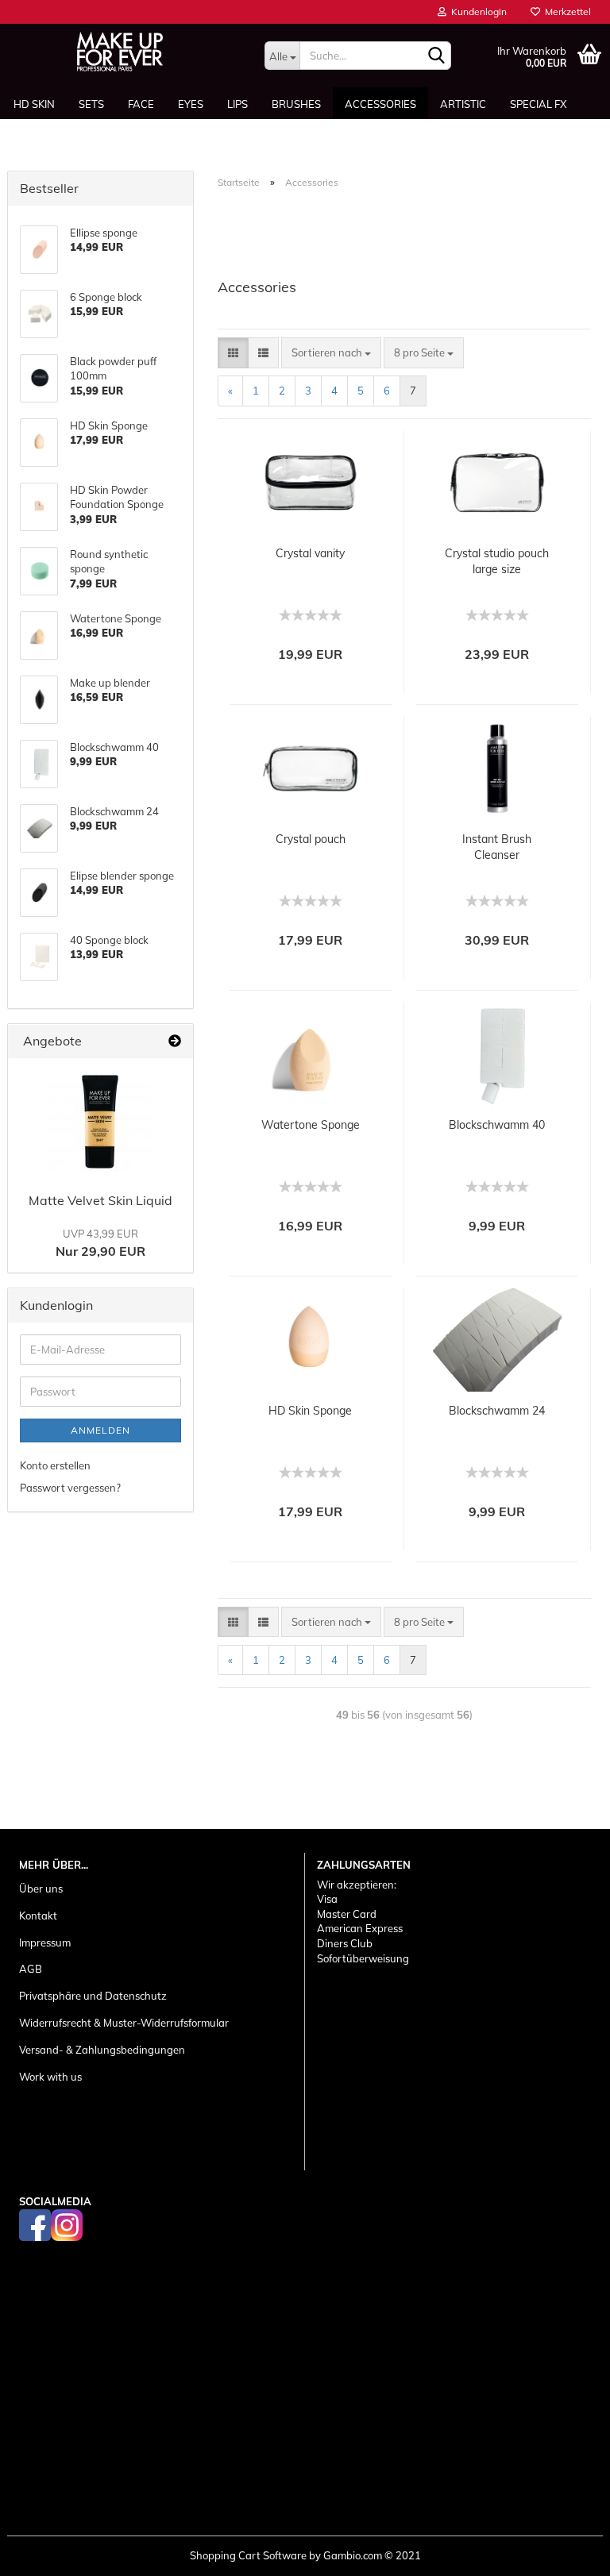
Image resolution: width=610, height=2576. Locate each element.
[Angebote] (175, 1041)
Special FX (538, 104)
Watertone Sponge (311, 1125)
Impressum (45, 1943)
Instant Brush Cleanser (497, 847)
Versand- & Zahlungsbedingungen (102, 2050)
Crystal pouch (311, 839)
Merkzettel (566, 12)
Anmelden (100, 1430)
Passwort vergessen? (70, 1488)
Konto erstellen (55, 1465)
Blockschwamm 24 (497, 1411)
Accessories (380, 104)
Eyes (191, 104)
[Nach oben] (566, 2552)
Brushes (296, 104)
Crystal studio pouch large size (497, 561)
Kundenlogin (477, 12)
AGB (31, 1969)
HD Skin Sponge (310, 1411)
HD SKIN (34, 104)
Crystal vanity (310, 553)
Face (141, 104)
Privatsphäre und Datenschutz (93, 1996)
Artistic (463, 104)
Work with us (50, 2077)
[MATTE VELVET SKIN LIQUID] (100, 1122)
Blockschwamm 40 (497, 1125)
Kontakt (38, 1916)
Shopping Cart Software (248, 2555)
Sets (91, 104)
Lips (237, 104)
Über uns (41, 1889)
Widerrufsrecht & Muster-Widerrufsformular (124, 2023)
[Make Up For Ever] (120, 52)
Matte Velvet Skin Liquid (100, 1200)
